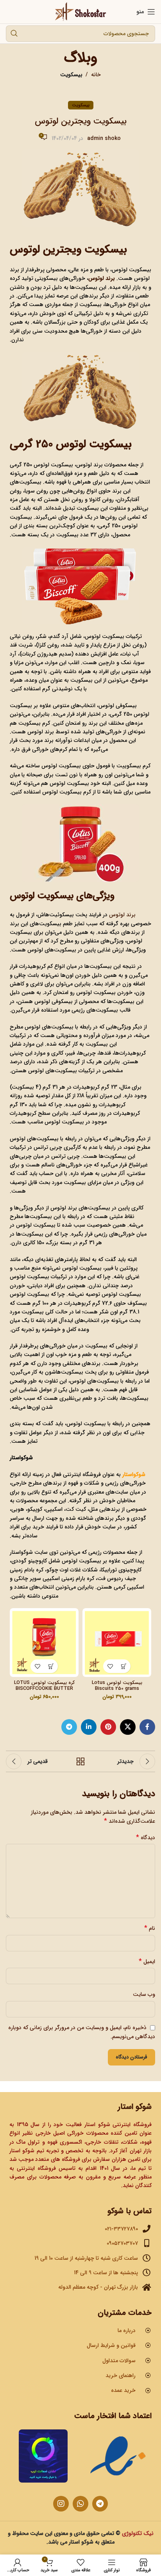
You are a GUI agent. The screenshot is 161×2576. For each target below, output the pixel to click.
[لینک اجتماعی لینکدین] (89, 1727)
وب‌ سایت (144, 1994)
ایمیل (147, 1962)
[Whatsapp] (80, 2504)
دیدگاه (146, 1838)
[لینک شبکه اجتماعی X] (128, 1727)
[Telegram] (100, 2504)
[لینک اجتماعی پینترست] (108, 1727)
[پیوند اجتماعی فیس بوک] (147, 1727)
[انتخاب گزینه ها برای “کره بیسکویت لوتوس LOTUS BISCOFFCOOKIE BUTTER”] (51, 1666)
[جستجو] (14, 34)
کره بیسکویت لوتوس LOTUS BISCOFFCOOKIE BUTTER (44, 1686)
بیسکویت (71, 75)
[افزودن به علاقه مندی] (110, 1666)
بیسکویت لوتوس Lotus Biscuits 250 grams (117, 1686)
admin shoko (104, 138)
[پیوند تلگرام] (69, 1727)
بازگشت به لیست (80, 1761)
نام (150, 1928)
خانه (96, 75)
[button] (124, 1666)
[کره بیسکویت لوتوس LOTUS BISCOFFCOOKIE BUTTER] (44, 1643)
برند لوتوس (122, 915)
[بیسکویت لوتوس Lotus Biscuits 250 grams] (117, 1643)
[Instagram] (61, 2504)
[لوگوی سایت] (81, 11)
